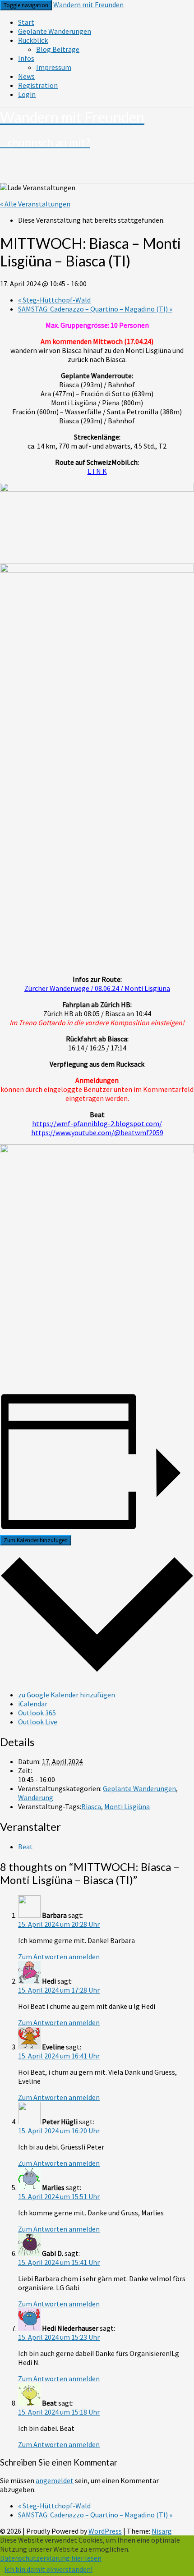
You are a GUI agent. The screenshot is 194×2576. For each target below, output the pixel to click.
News (26, 76)
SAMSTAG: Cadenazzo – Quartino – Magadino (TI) (95, 309)
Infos (26, 58)
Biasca (91, 1806)
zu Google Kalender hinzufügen (67, 1695)
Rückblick (33, 40)
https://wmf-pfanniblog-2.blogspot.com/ (97, 1123)
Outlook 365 (37, 1713)
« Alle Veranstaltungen (35, 204)
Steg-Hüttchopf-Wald (54, 300)
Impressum (54, 67)
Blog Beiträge (58, 49)
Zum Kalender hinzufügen (36, 1540)
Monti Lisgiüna (127, 1806)
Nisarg (162, 2531)
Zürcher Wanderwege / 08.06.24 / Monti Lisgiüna (97, 988)
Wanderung (36, 1797)
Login (27, 94)
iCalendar (33, 1704)
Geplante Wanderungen (55, 31)
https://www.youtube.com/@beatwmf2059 (97, 1132)
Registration (38, 85)
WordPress (105, 2531)
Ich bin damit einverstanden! (48, 2569)
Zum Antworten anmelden (59, 1957)
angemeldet (55, 2480)
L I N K (97, 471)
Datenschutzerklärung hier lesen (51, 2558)
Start (26, 22)
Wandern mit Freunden (88, 5)
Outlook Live (38, 1722)
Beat (25, 1847)
